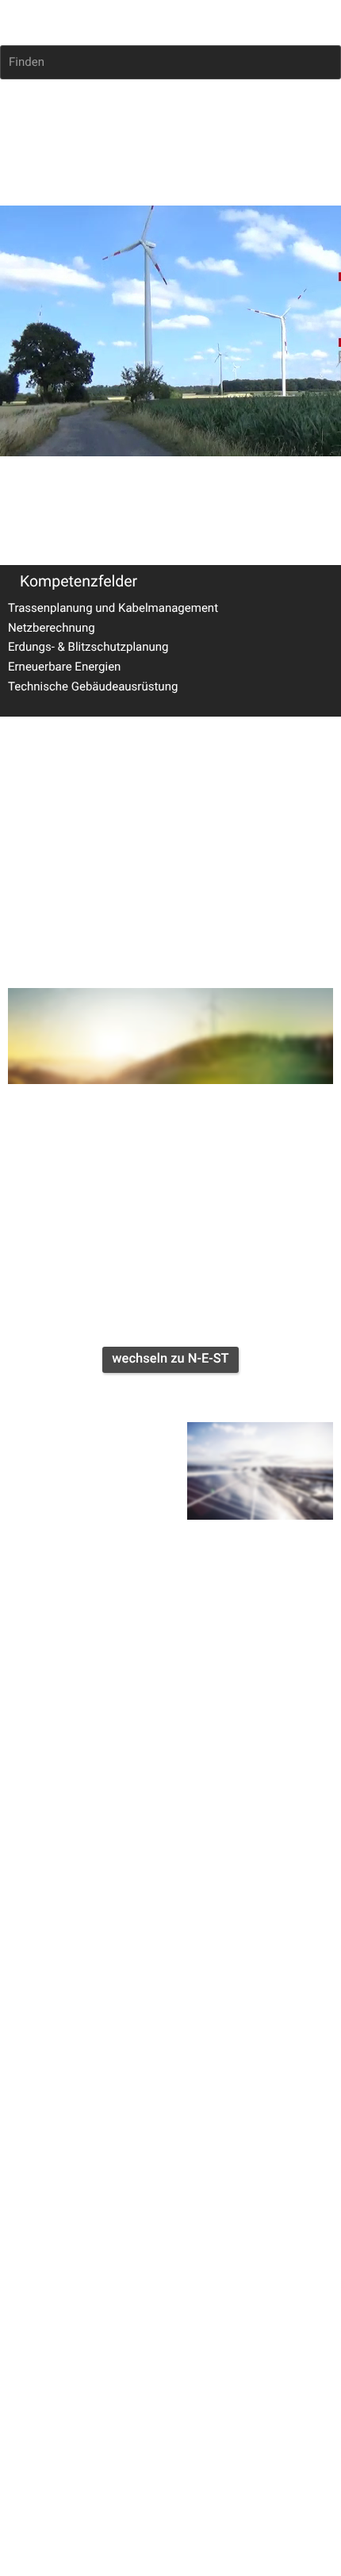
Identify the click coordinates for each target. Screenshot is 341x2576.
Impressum (30, 908)
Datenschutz (98, 908)
